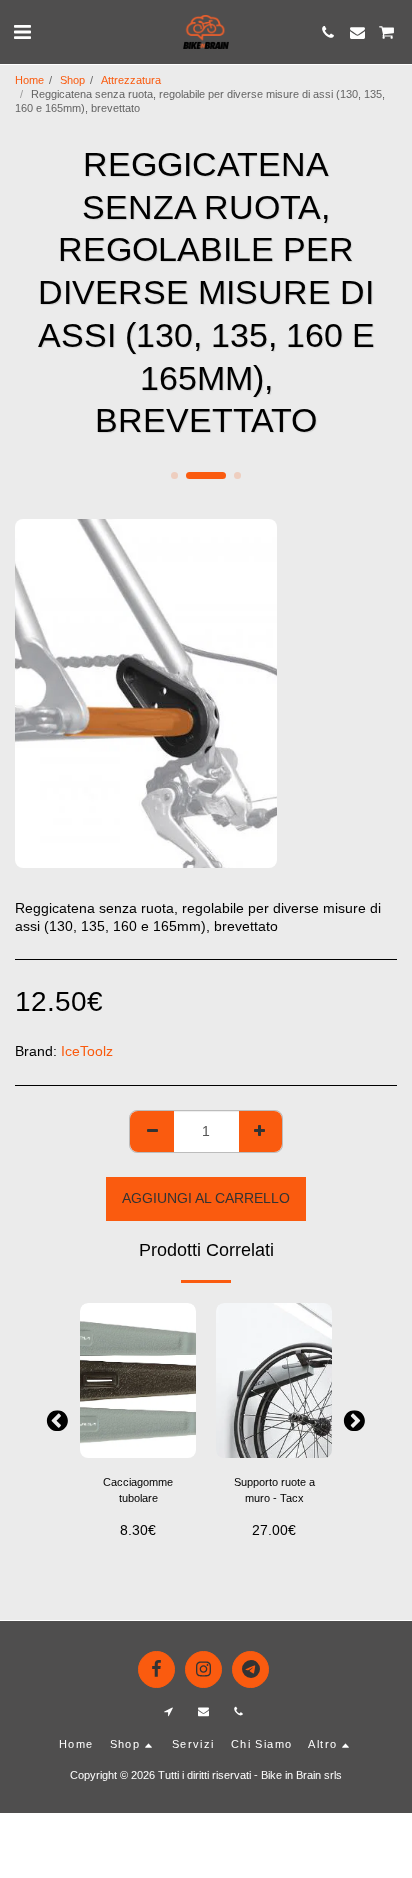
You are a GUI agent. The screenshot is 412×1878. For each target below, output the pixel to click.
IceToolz (87, 1051)
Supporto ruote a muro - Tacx (274, 1490)
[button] (22, 32)
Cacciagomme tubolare (138, 1490)
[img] (138, 1380)
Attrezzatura (131, 80)
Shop (72, 80)
